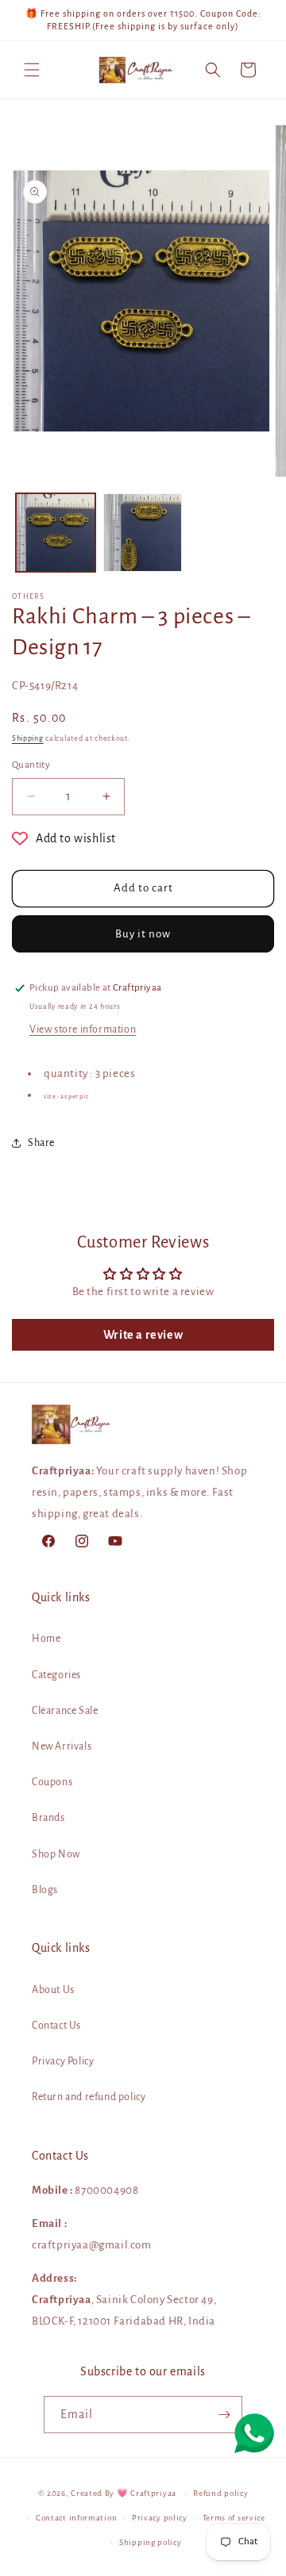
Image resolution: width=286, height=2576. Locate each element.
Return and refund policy (89, 2097)
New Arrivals (62, 1746)
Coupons (52, 1782)
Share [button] (41, 1143)
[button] (32, 70)
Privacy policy (160, 2518)
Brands (48, 1818)
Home (46, 1639)
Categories (56, 1675)
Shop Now (56, 1854)
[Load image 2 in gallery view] (143, 533)
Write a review (143, 1335)
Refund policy (220, 2493)
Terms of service (234, 2518)
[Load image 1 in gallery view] (56, 533)
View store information (83, 1029)
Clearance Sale (65, 1711)
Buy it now (143, 934)
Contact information (76, 2518)
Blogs (45, 1890)
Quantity (31, 765)
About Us (53, 1990)
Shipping (28, 738)
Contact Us (56, 2026)
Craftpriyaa (153, 2493)
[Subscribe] (224, 2415)
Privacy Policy (63, 2061)
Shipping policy (151, 2542)
